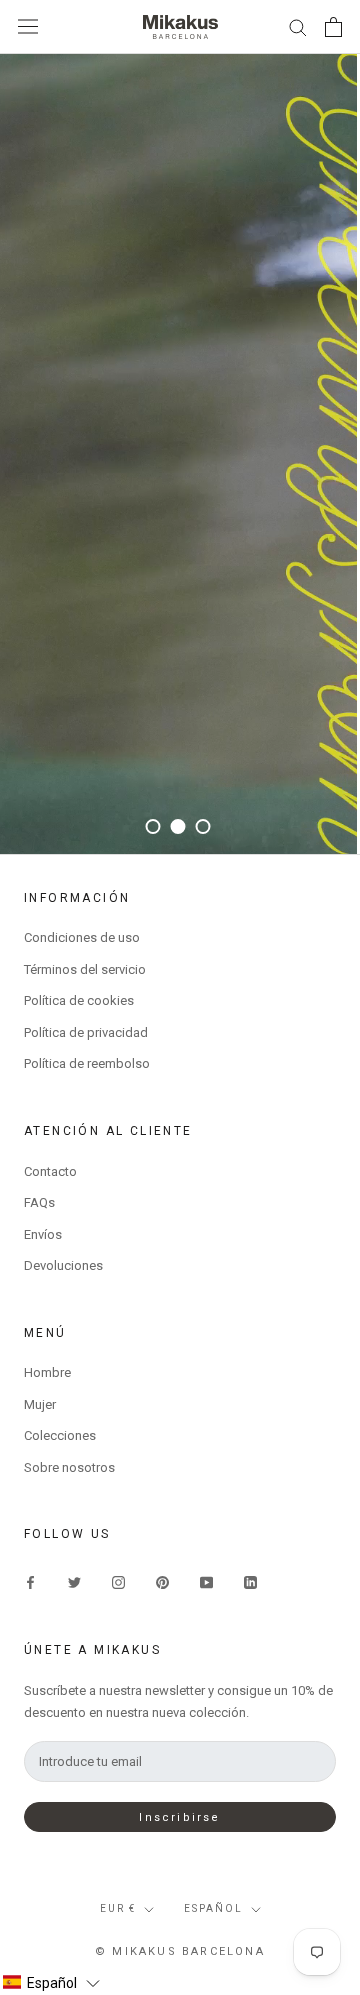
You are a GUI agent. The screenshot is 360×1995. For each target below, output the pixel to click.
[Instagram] (118, 1581)
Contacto (50, 1171)
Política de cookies (79, 1000)
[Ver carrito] (333, 27)
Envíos (43, 1234)
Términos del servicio (85, 969)
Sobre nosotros (69, 1467)
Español (213, 1908)
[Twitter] (74, 1581)
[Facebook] (30, 1581)
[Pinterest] (162, 1581)
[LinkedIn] (250, 1581)
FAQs (39, 1202)
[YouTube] (206, 1581)
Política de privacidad (86, 1032)
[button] (51, 1983)
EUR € (118, 1908)
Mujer (40, 1404)
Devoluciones (63, 1265)
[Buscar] (298, 26)
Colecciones (60, 1435)
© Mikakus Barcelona (180, 1951)
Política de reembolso (87, 1063)
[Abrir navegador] (28, 26)
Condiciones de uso (82, 937)
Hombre (47, 1372)
